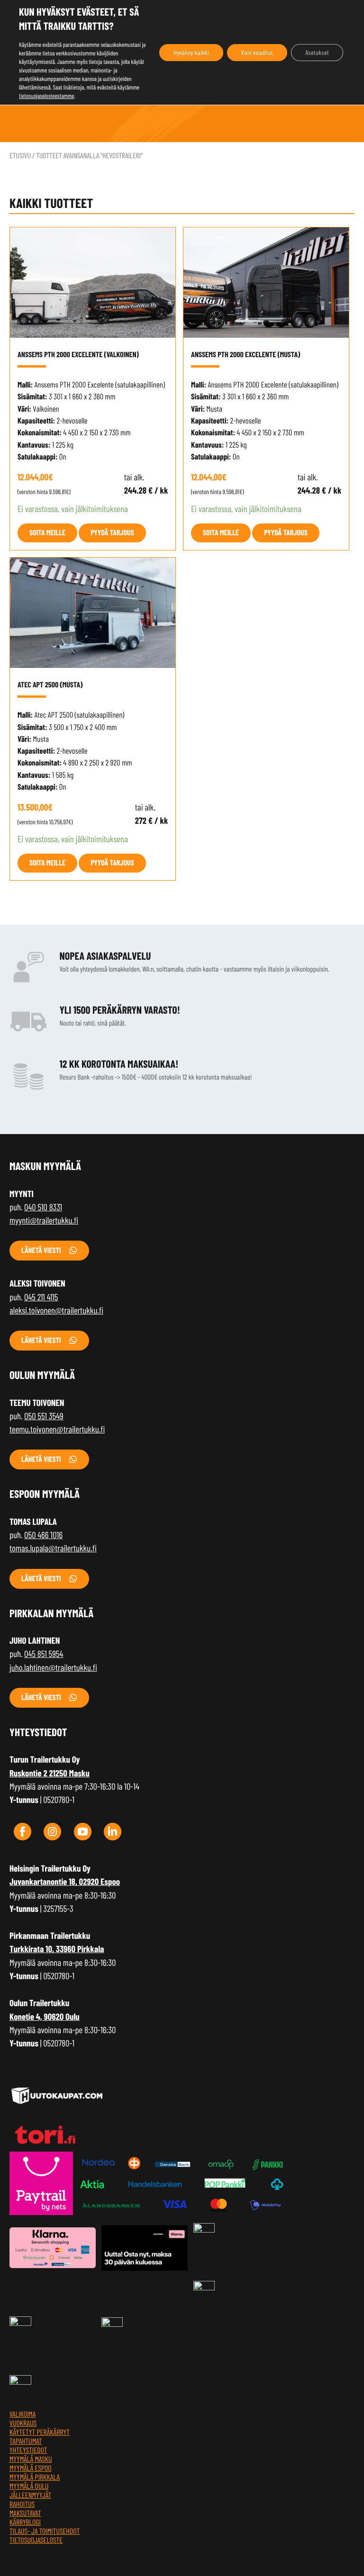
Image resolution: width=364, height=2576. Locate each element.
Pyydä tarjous (112, 533)
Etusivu (20, 156)
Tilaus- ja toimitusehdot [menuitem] (45, 2531)
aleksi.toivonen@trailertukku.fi (56, 1310)
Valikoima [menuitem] (23, 2414)
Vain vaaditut (257, 52)
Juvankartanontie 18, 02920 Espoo (65, 1881)
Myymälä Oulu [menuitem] (29, 2486)
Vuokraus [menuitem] (23, 2423)
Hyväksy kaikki (191, 52)
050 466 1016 (43, 1535)
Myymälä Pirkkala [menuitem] (35, 2477)
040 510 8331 (43, 1207)
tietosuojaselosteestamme (47, 96)
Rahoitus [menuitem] (22, 2504)
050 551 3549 (44, 1416)
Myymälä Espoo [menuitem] (31, 2468)
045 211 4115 (41, 1297)
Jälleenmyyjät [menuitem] (30, 2495)
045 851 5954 (44, 1653)
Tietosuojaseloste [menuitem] (36, 2540)
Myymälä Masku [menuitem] (31, 2459)
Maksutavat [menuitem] (25, 2513)
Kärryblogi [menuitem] (25, 2522)
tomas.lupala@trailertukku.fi (53, 1548)
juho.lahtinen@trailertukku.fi (53, 1667)
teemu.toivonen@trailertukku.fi (57, 1429)
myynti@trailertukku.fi (44, 1220)
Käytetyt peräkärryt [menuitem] (40, 2432)
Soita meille (47, 533)
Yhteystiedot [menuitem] (28, 2450)
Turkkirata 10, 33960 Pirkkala (57, 1949)
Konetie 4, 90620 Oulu (45, 2016)
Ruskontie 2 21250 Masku (50, 1773)
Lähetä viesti (41, 1250)
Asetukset (317, 52)
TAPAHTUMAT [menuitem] (26, 2441)
